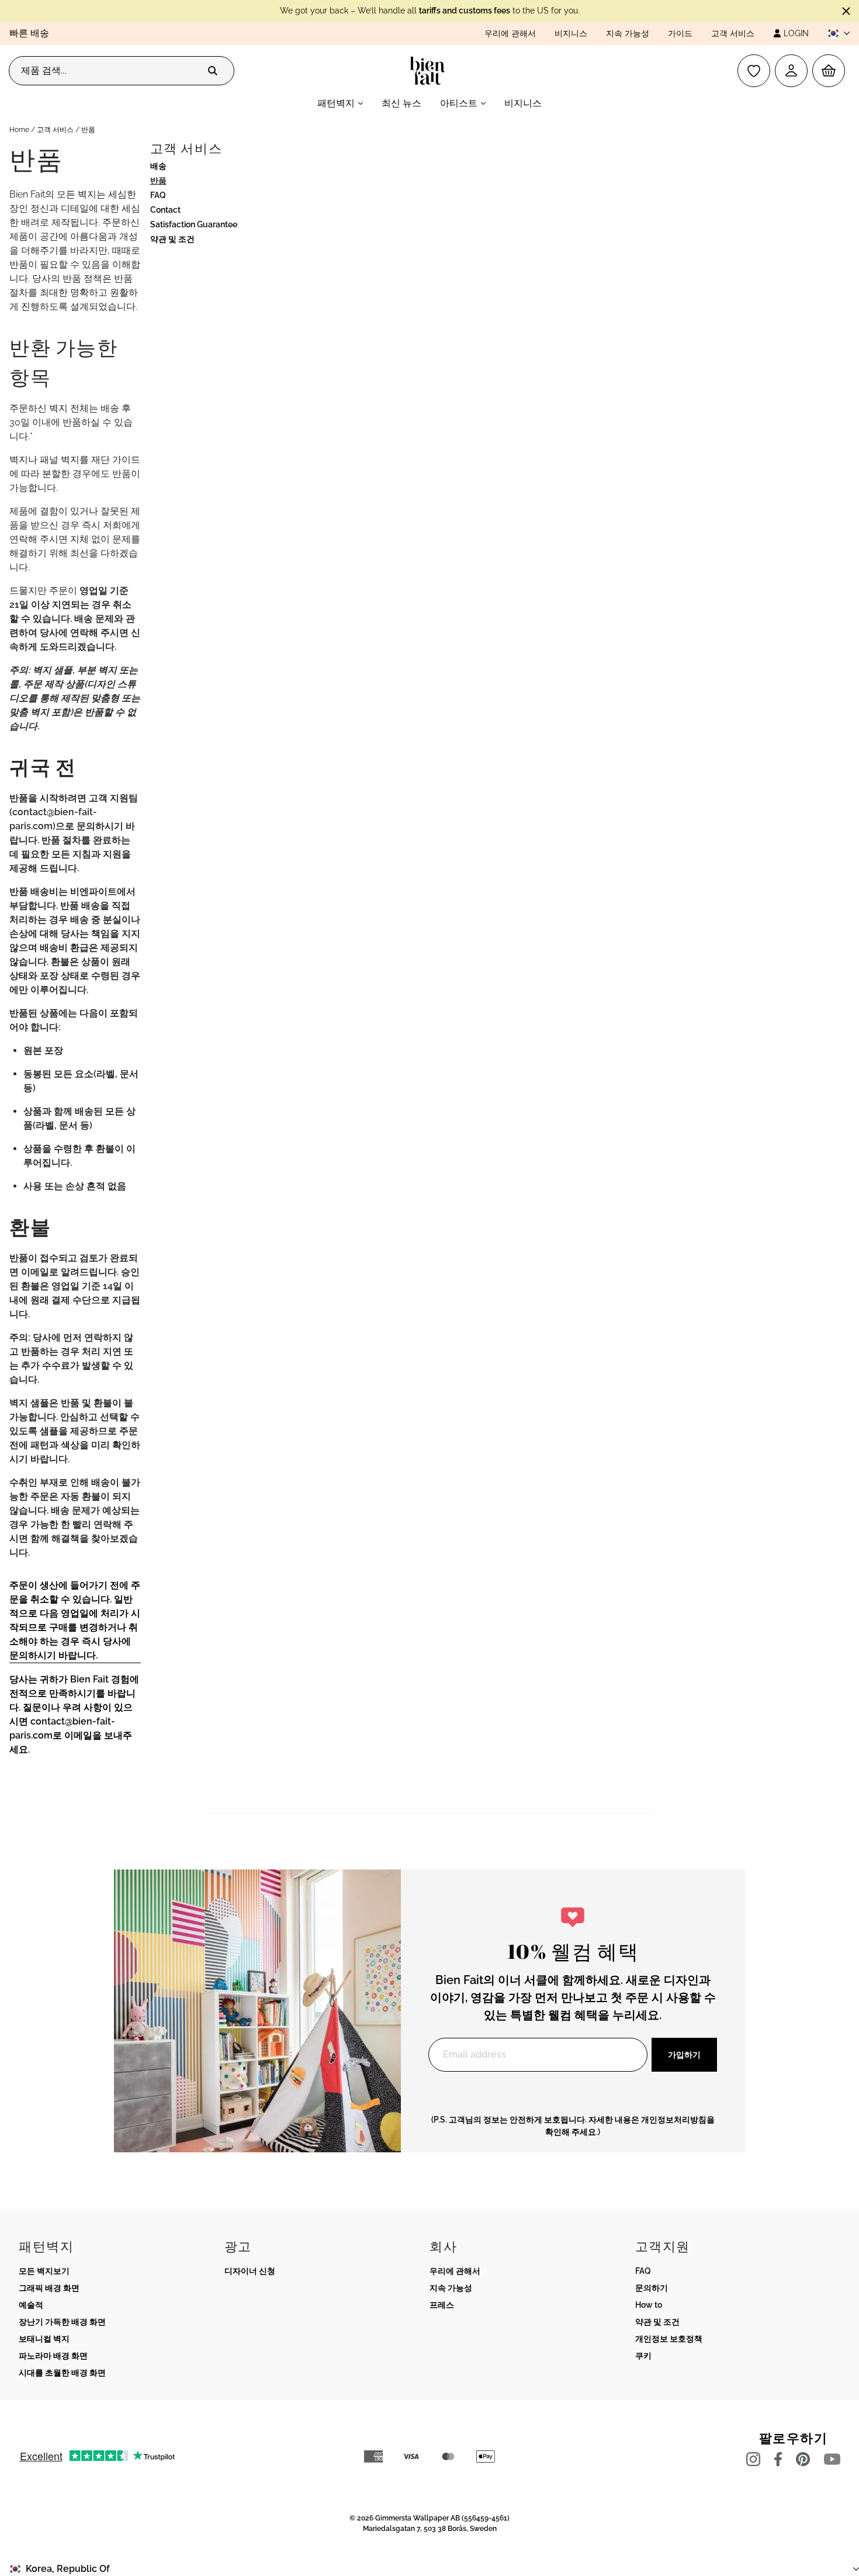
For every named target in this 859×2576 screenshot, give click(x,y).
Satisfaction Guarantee (194, 224)
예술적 (31, 2305)
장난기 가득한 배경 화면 (62, 2322)
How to (649, 2305)
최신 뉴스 (401, 103)
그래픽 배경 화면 (49, 2288)
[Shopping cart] (829, 71)
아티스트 (459, 103)
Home (19, 130)
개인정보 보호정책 (669, 2339)
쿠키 (643, 2356)
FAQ (158, 195)
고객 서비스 (733, 33)
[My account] (791, 71)
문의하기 (652, 2288)
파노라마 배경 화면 (53, 2356)
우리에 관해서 (510, 33)
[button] (834, 33)
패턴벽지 (336, 103)
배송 (158, 166)
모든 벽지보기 (44, 2271)
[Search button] (213, 71)
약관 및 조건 (172, 239)
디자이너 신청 (250, 2271)
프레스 (442, 2305)
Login (796, 33)
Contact (165, 210)
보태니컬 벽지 (44, 2339)
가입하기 (684, 2055)
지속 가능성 (628, 33)
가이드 (680, 33)
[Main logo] (430, 71)
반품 (158, 181)
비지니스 (571, 33)
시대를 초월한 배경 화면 (62, 2373)
